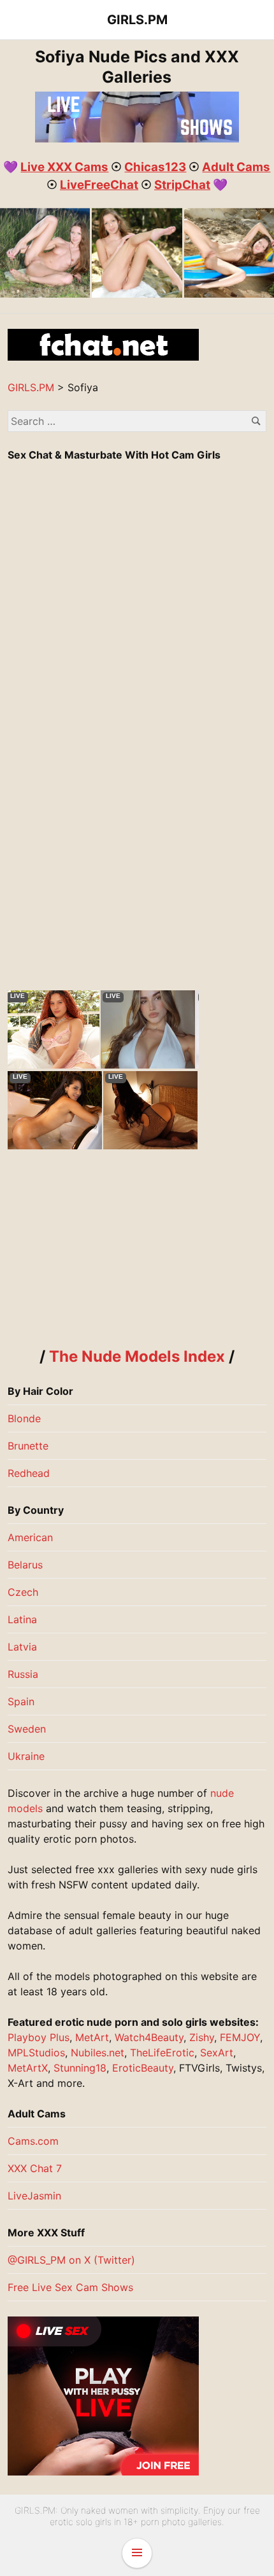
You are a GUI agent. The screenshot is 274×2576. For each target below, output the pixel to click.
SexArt (217, 2053)
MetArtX (28, 2068)
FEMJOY (240, 2037)
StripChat (182, 185)
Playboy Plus (39, 2037)
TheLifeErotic (162, 2053)
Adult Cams (236, 167)
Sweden (27, 1729)
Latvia (22, 1647)
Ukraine (26, 1756)
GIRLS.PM (137, 20)
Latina (22, 1619)
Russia (23, 1674)
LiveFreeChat (99, 185)
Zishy (202, 2037)
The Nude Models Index (137, 1356)
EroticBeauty (143, 2068)
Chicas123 (155, 167)
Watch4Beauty (149, 2037)
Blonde (24, 1418)
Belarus (25, 1565)
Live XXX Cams (64, 167)
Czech (23, 1592)
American (30, 1537)
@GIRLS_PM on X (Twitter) (71, 2260)
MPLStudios (36, 2053)
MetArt (92, 2037)
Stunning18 (80, 2068)
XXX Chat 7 (35, 2168)
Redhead (29, 1473)
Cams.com (33, 2141)
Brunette (28, 1446)
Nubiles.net (97, 2053)
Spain (21, 1701)
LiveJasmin (34, 2196)
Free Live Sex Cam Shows (70, 2287)
